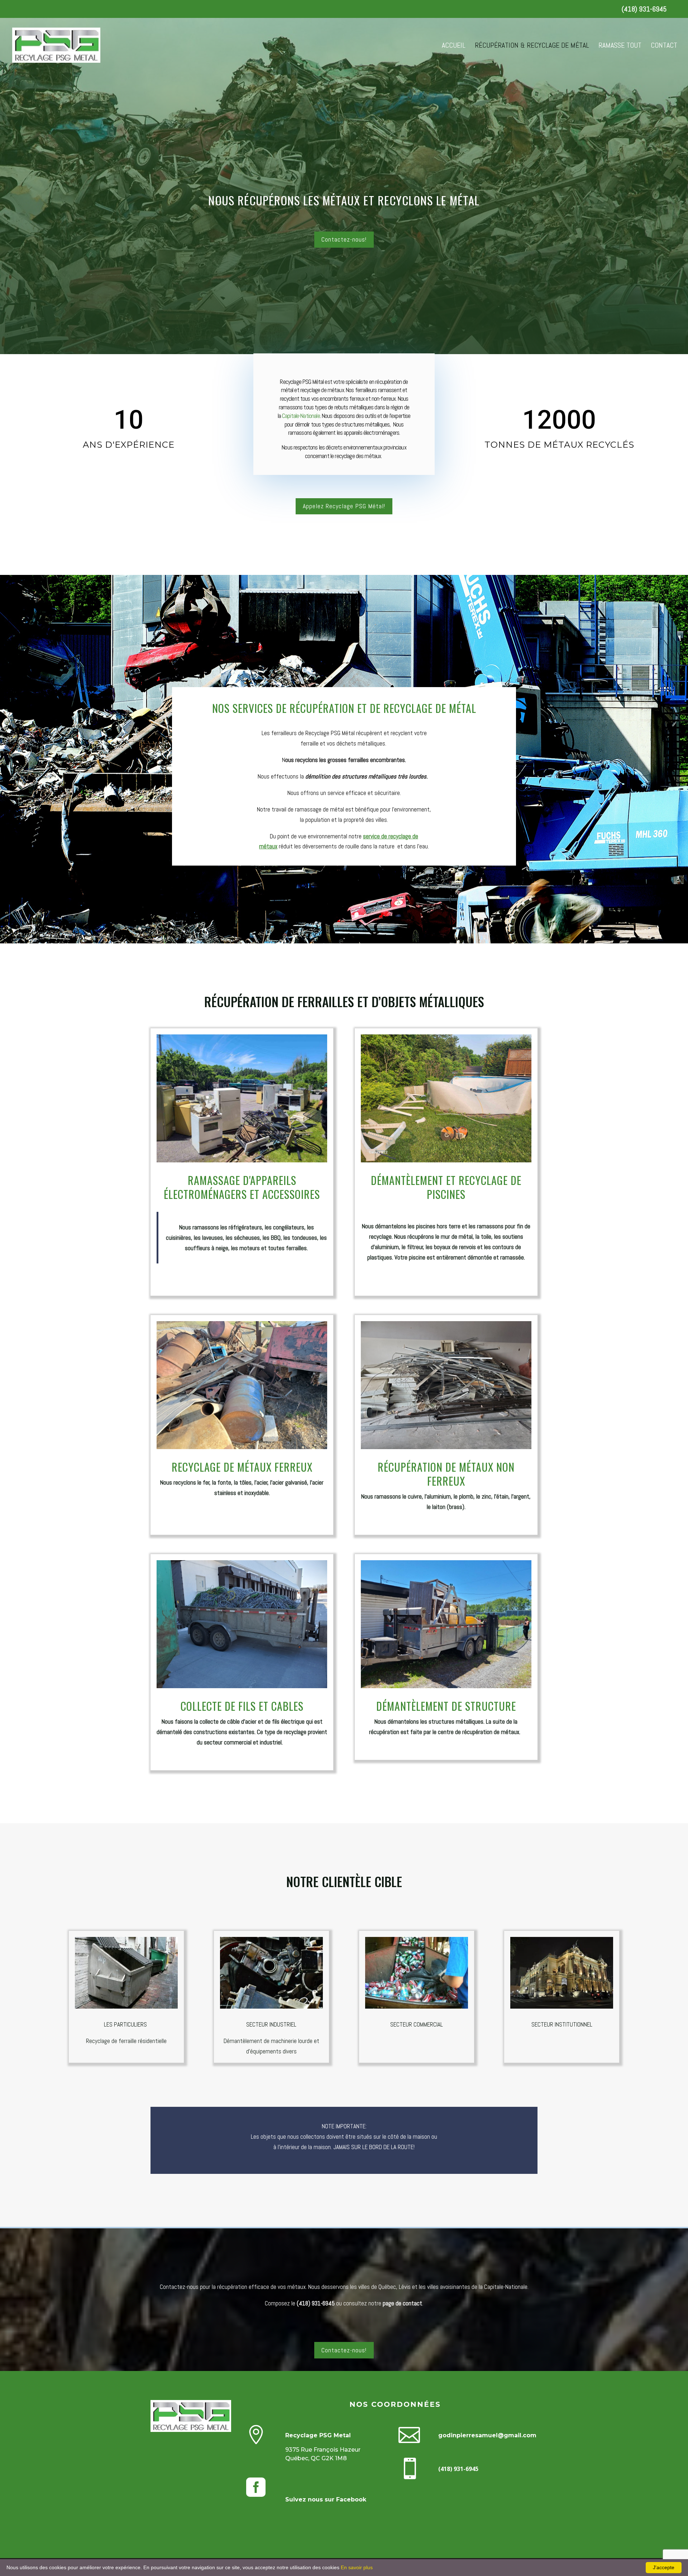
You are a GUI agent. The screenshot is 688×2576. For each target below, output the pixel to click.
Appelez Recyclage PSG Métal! (344, 506)
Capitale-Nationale (301, 416)
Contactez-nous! (344, 239)
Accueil (454, 46)
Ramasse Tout (620, 46)
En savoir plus (357, 2567)
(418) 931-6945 (644, 9)
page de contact (402, 2303)
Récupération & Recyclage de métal (532, 46)
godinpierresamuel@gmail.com (487, 2435)
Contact (664, 46)
